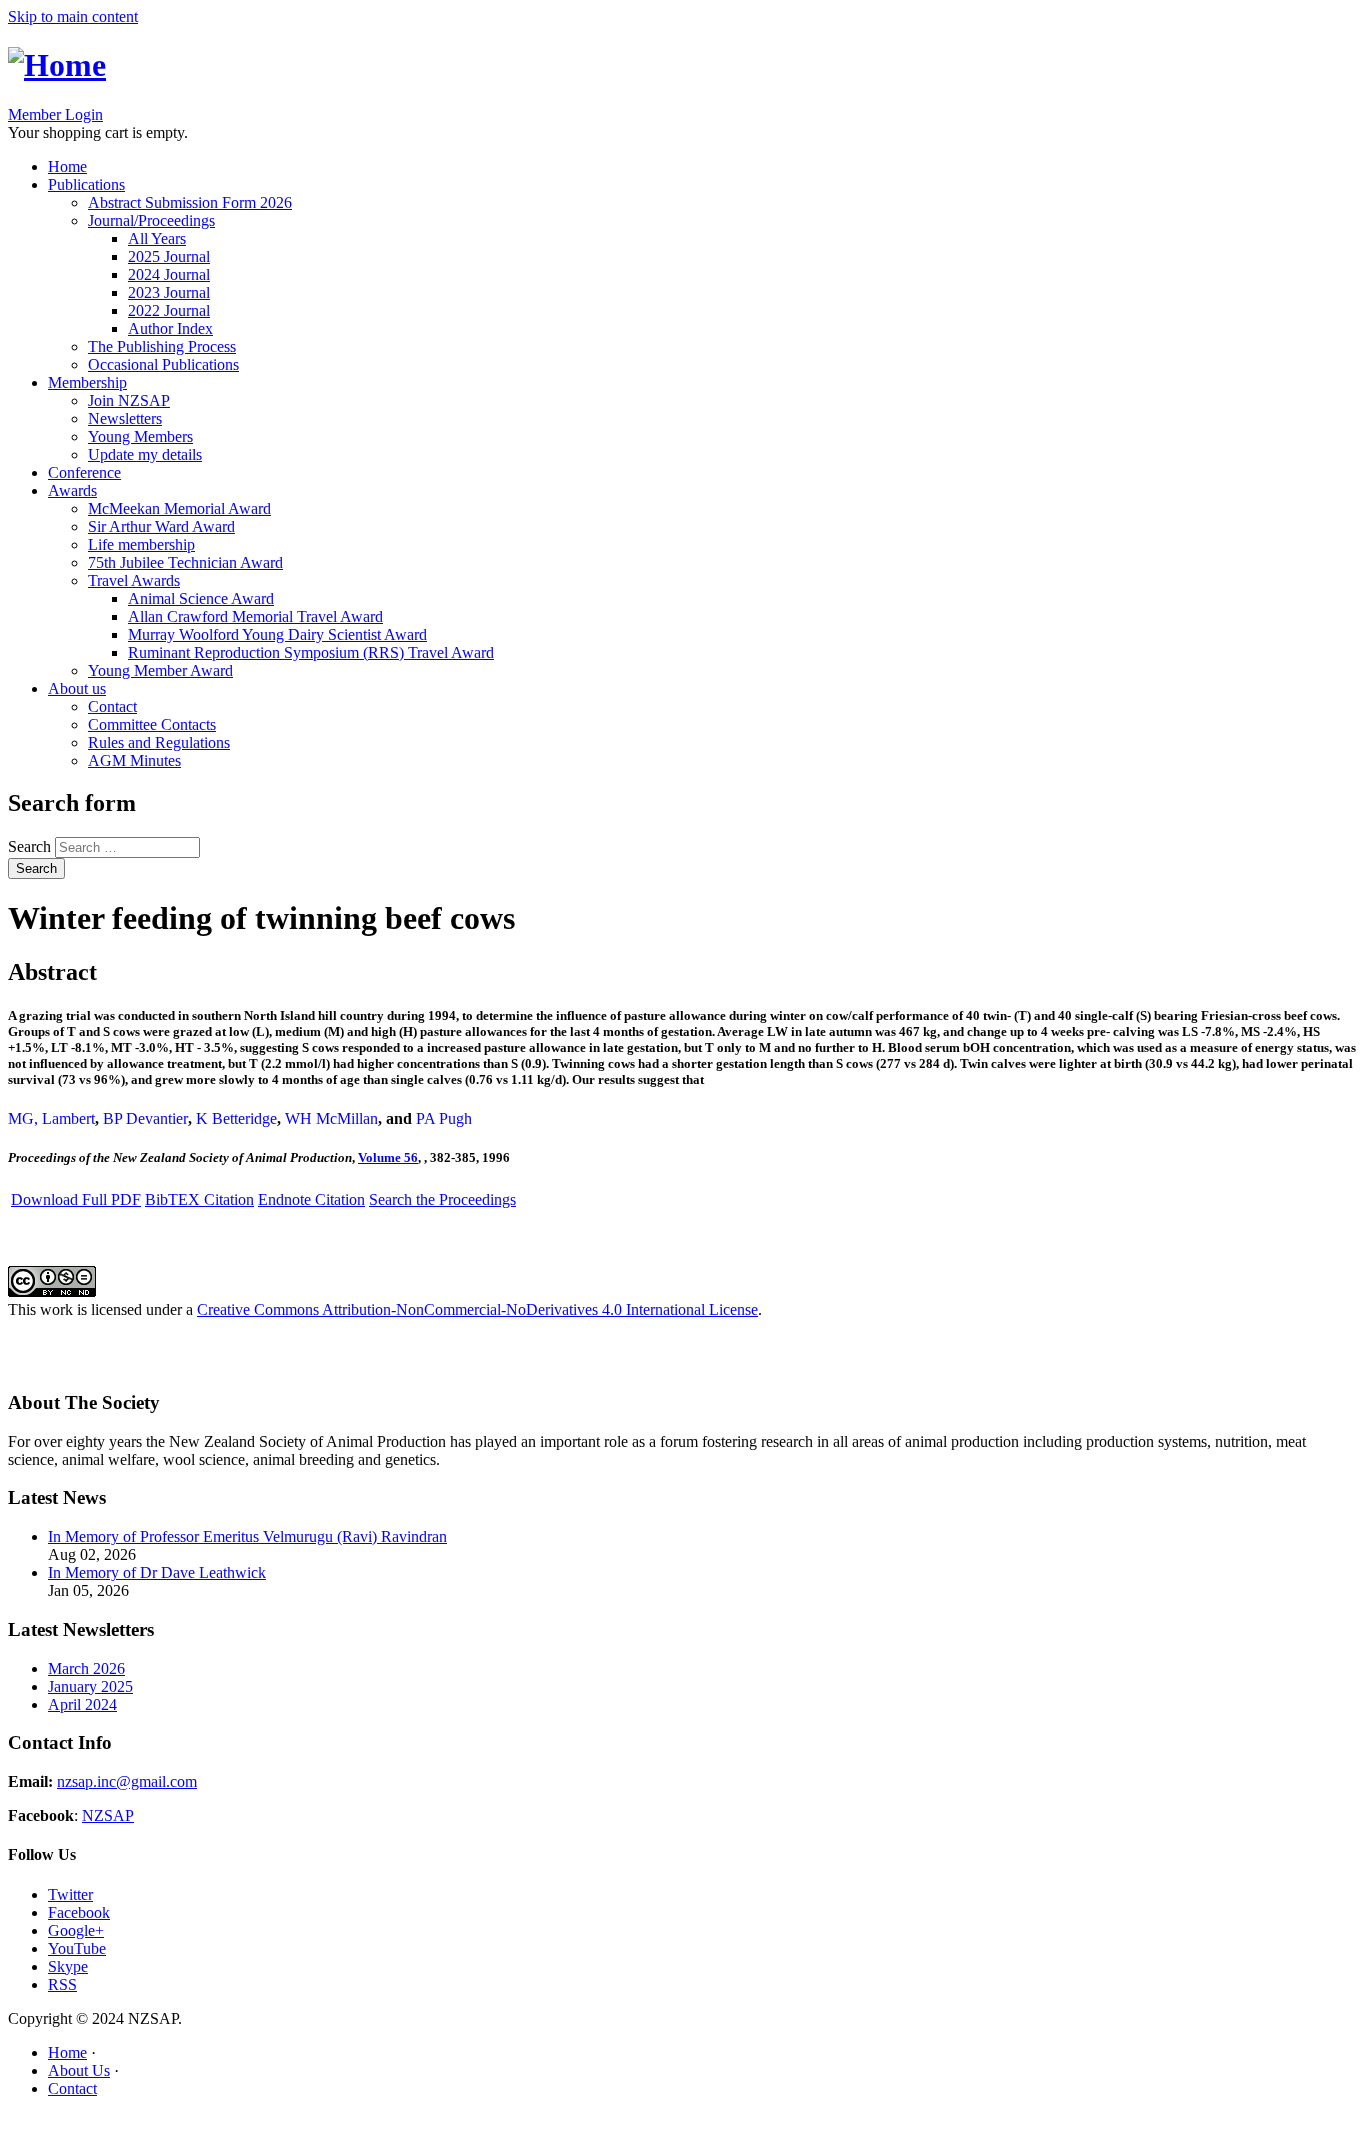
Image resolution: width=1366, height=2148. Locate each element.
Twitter (70, 1894)
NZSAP (108, 1815)
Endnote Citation (311, 1199)
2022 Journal (169, 310)
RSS (62, 1984)
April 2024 (82, 1704)
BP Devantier (145, 1118)
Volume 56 (388, 1157)
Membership (87, 382)
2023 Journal (169, 292)
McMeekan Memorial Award (179, 508)
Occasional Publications (163, 364)
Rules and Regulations (159, 742)
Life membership (141, 544)
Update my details (145, 454)
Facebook (79, 1912)
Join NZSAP (129, 400)
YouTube (77, 1948)
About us (77, 688)
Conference (84, 472)
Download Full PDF (76, 1199)
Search (31, 846)
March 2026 (86, 1668)
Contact (112, 706)
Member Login (55, 114)
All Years (157, 238)
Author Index (170, 328)
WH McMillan (331, 1118)
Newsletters (125, 418)
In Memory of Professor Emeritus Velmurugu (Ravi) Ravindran (247, 1536)
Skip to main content (73, 16)
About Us (79, 2070)
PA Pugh (444, 1118)
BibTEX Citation (199, 1199)
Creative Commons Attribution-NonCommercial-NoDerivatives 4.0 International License (477, 1309)
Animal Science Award (201, 598)
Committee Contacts (152, 724)
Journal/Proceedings (151, 220)
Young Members (140, 436)
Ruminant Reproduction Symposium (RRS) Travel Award (311, 652)
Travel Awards (134, 580)
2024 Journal (169, 274)
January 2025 (90, 1686)
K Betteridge (236, 1118)
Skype (68, 1966)
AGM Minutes (134, 760)
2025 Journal (169, 256)
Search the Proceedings (442, 1199)
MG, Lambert (51, 1118)
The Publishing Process (162, 346)
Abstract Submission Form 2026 (190, 202)
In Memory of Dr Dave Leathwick (157, 1572)
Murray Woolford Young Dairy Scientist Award (277, 634)
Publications (86, 184)
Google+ (76, 1930)
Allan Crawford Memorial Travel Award (255, 616)
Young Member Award (160, 670)
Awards (72, 490)
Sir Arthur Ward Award (161, 526)
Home (67, 166)
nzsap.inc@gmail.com (127, 1781)
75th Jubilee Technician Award (185, 562)
